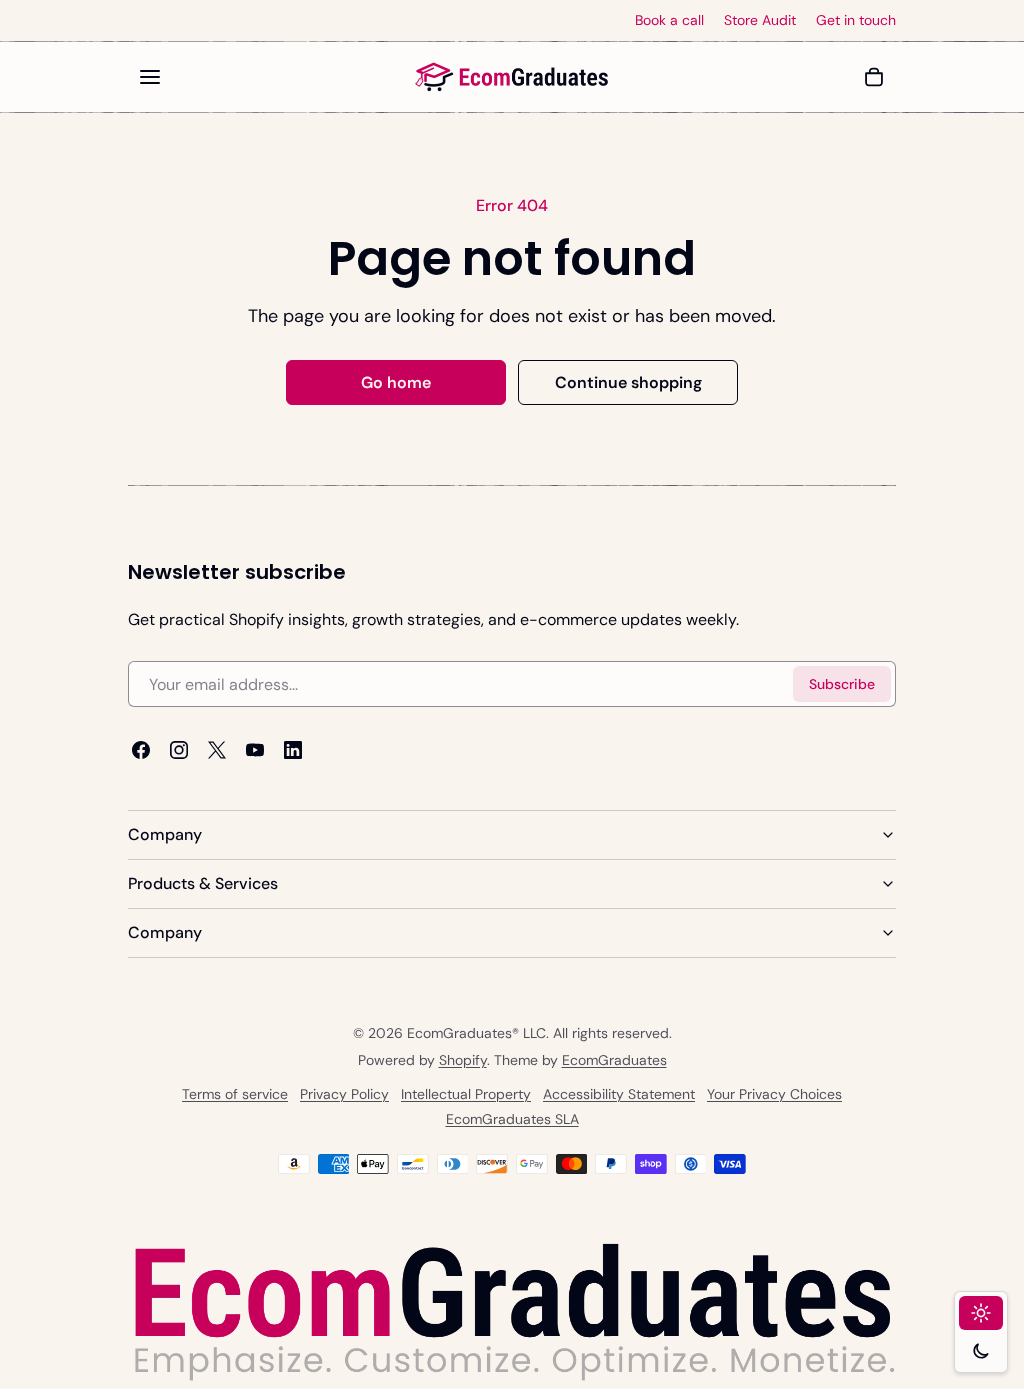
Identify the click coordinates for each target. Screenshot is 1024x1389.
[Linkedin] (293, 751)
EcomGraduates (614, 1060)
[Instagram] (179, 751)
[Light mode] (981, 1313)
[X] (217, 751)
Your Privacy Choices (774, 1094)
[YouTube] (255, 751)
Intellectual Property (466, 1094)
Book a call (669, 20)
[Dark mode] (981, 1351)
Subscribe (842, 684)
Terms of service (235, 1094)
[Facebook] (141, 751)
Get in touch (856, 20)
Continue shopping (628, 382)
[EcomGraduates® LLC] (512, 77)
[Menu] (150, 77)
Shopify (463, 1060)
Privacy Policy (344, 1094)
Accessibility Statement (619, 1094)
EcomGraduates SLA (512, 1119)
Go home (396, 382)
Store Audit (760, 20)
